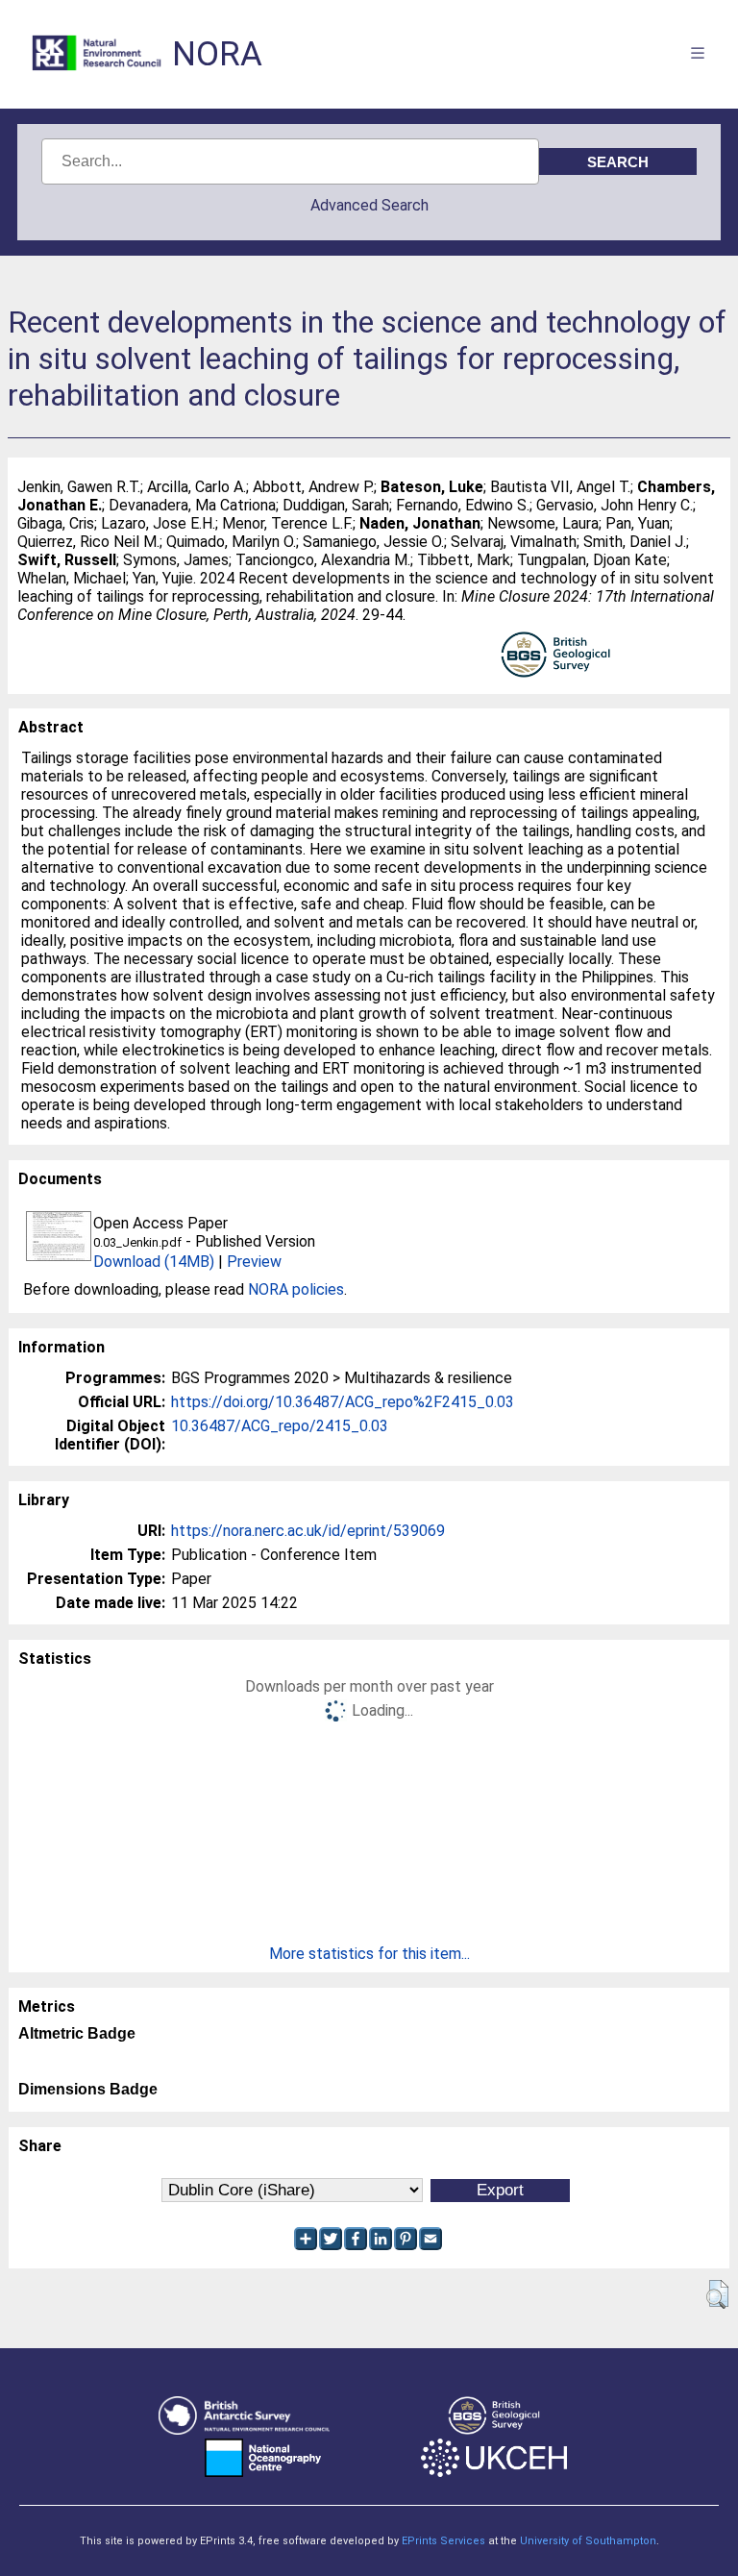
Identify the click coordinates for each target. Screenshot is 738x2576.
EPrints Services (443, 2541)
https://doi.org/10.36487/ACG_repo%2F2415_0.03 (343, 1402)
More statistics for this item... (369, 1954)
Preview (254, 1262)
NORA (217, 54)
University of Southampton (588, 2541)
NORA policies (296, 1289)
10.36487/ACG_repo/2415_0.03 (280, 1426)
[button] (717, 2294)
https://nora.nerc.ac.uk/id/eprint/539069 (308, 1531)
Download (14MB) (154, 1262)
